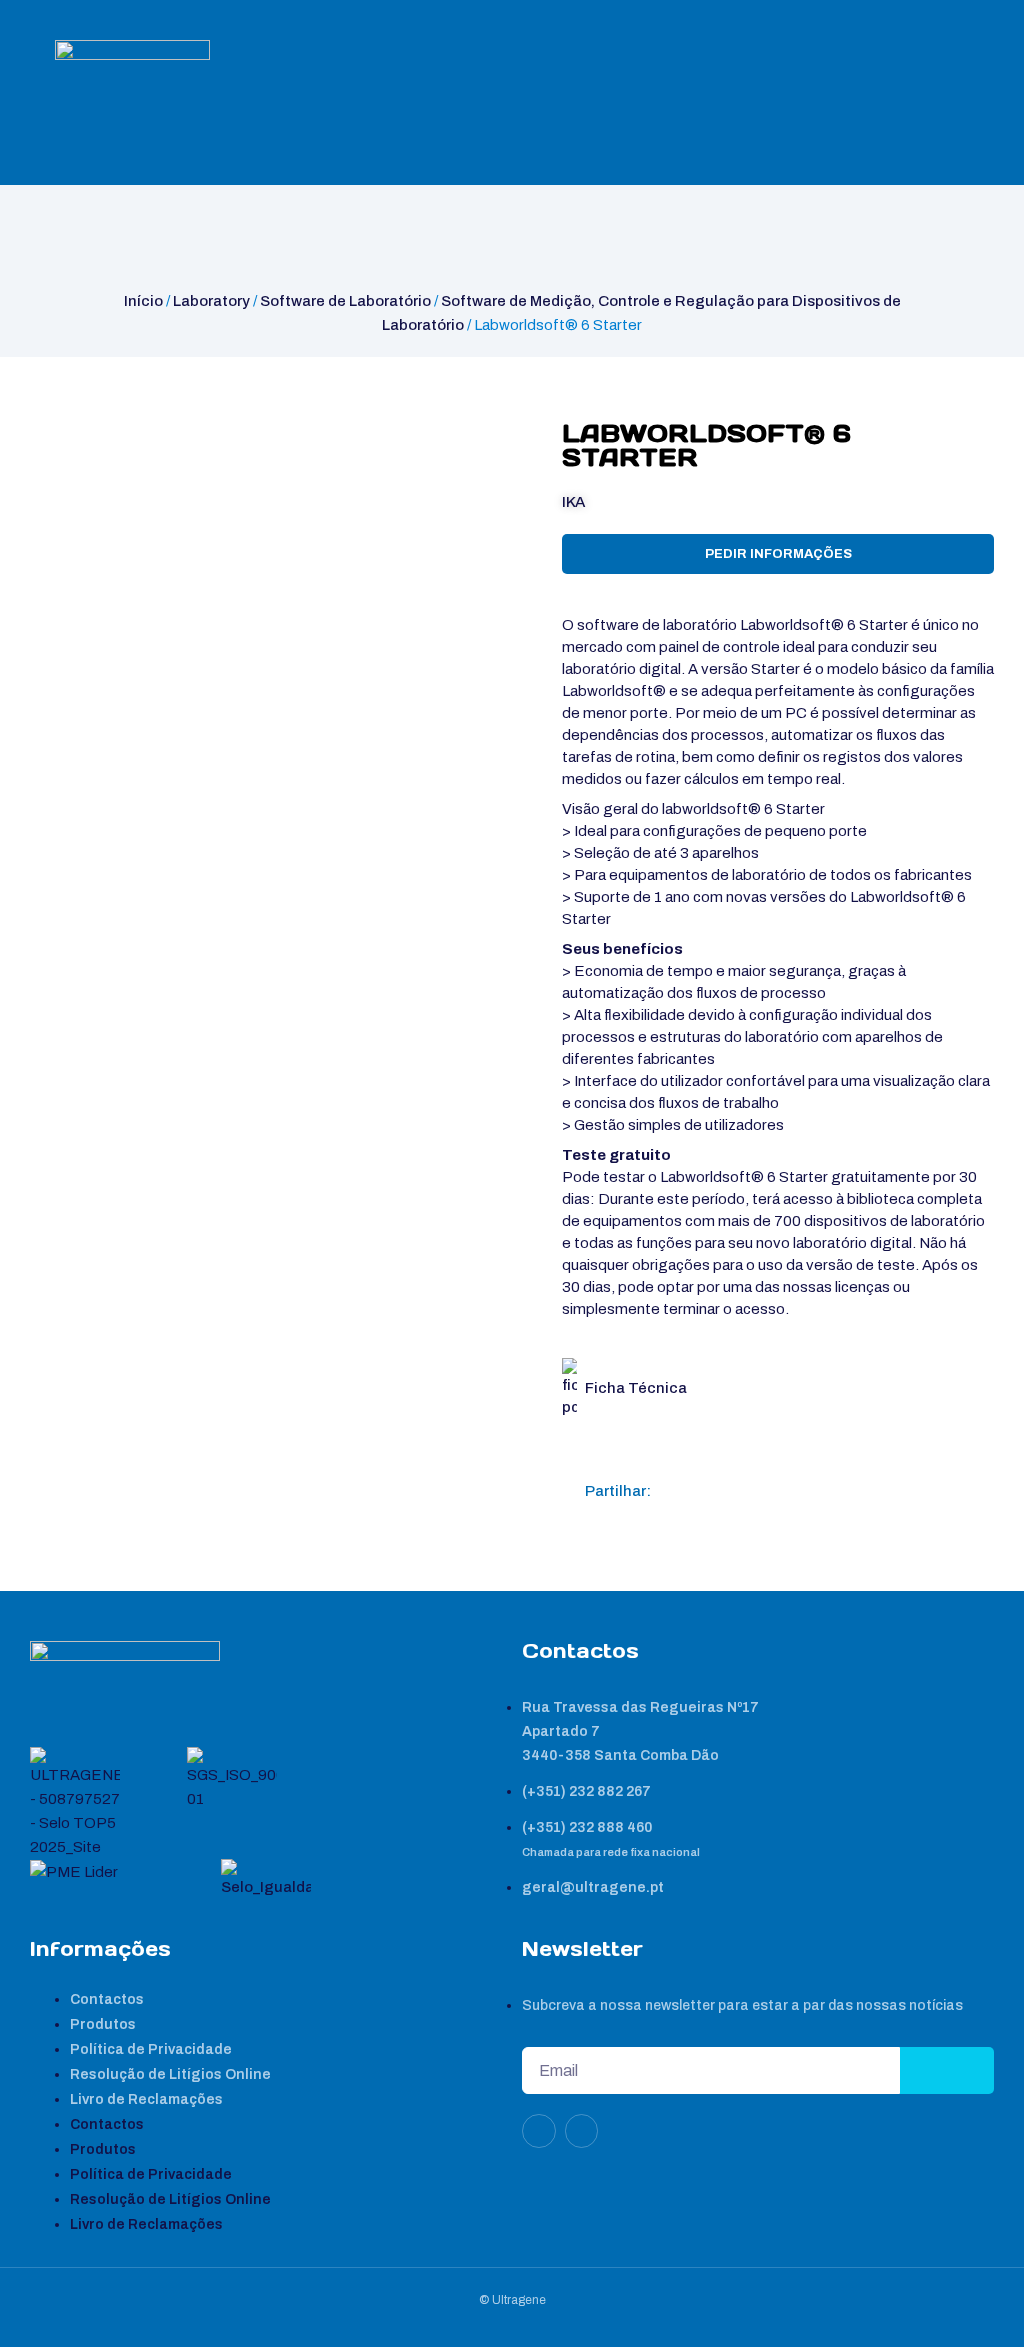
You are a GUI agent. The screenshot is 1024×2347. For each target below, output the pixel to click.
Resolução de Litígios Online (170, 2074)
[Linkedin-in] (539, 2131)
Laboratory (211, 301)
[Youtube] (582, 2131)
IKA (573, 502)
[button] (674, 1491)
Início (143, 301)
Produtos (103, 2024)
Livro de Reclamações (146, 2099)
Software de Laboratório (345, 301)
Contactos (107, 1999)
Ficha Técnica (636, 1388)
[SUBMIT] (947, 2070)
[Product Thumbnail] (66, 438)
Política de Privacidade (151, 2049)
